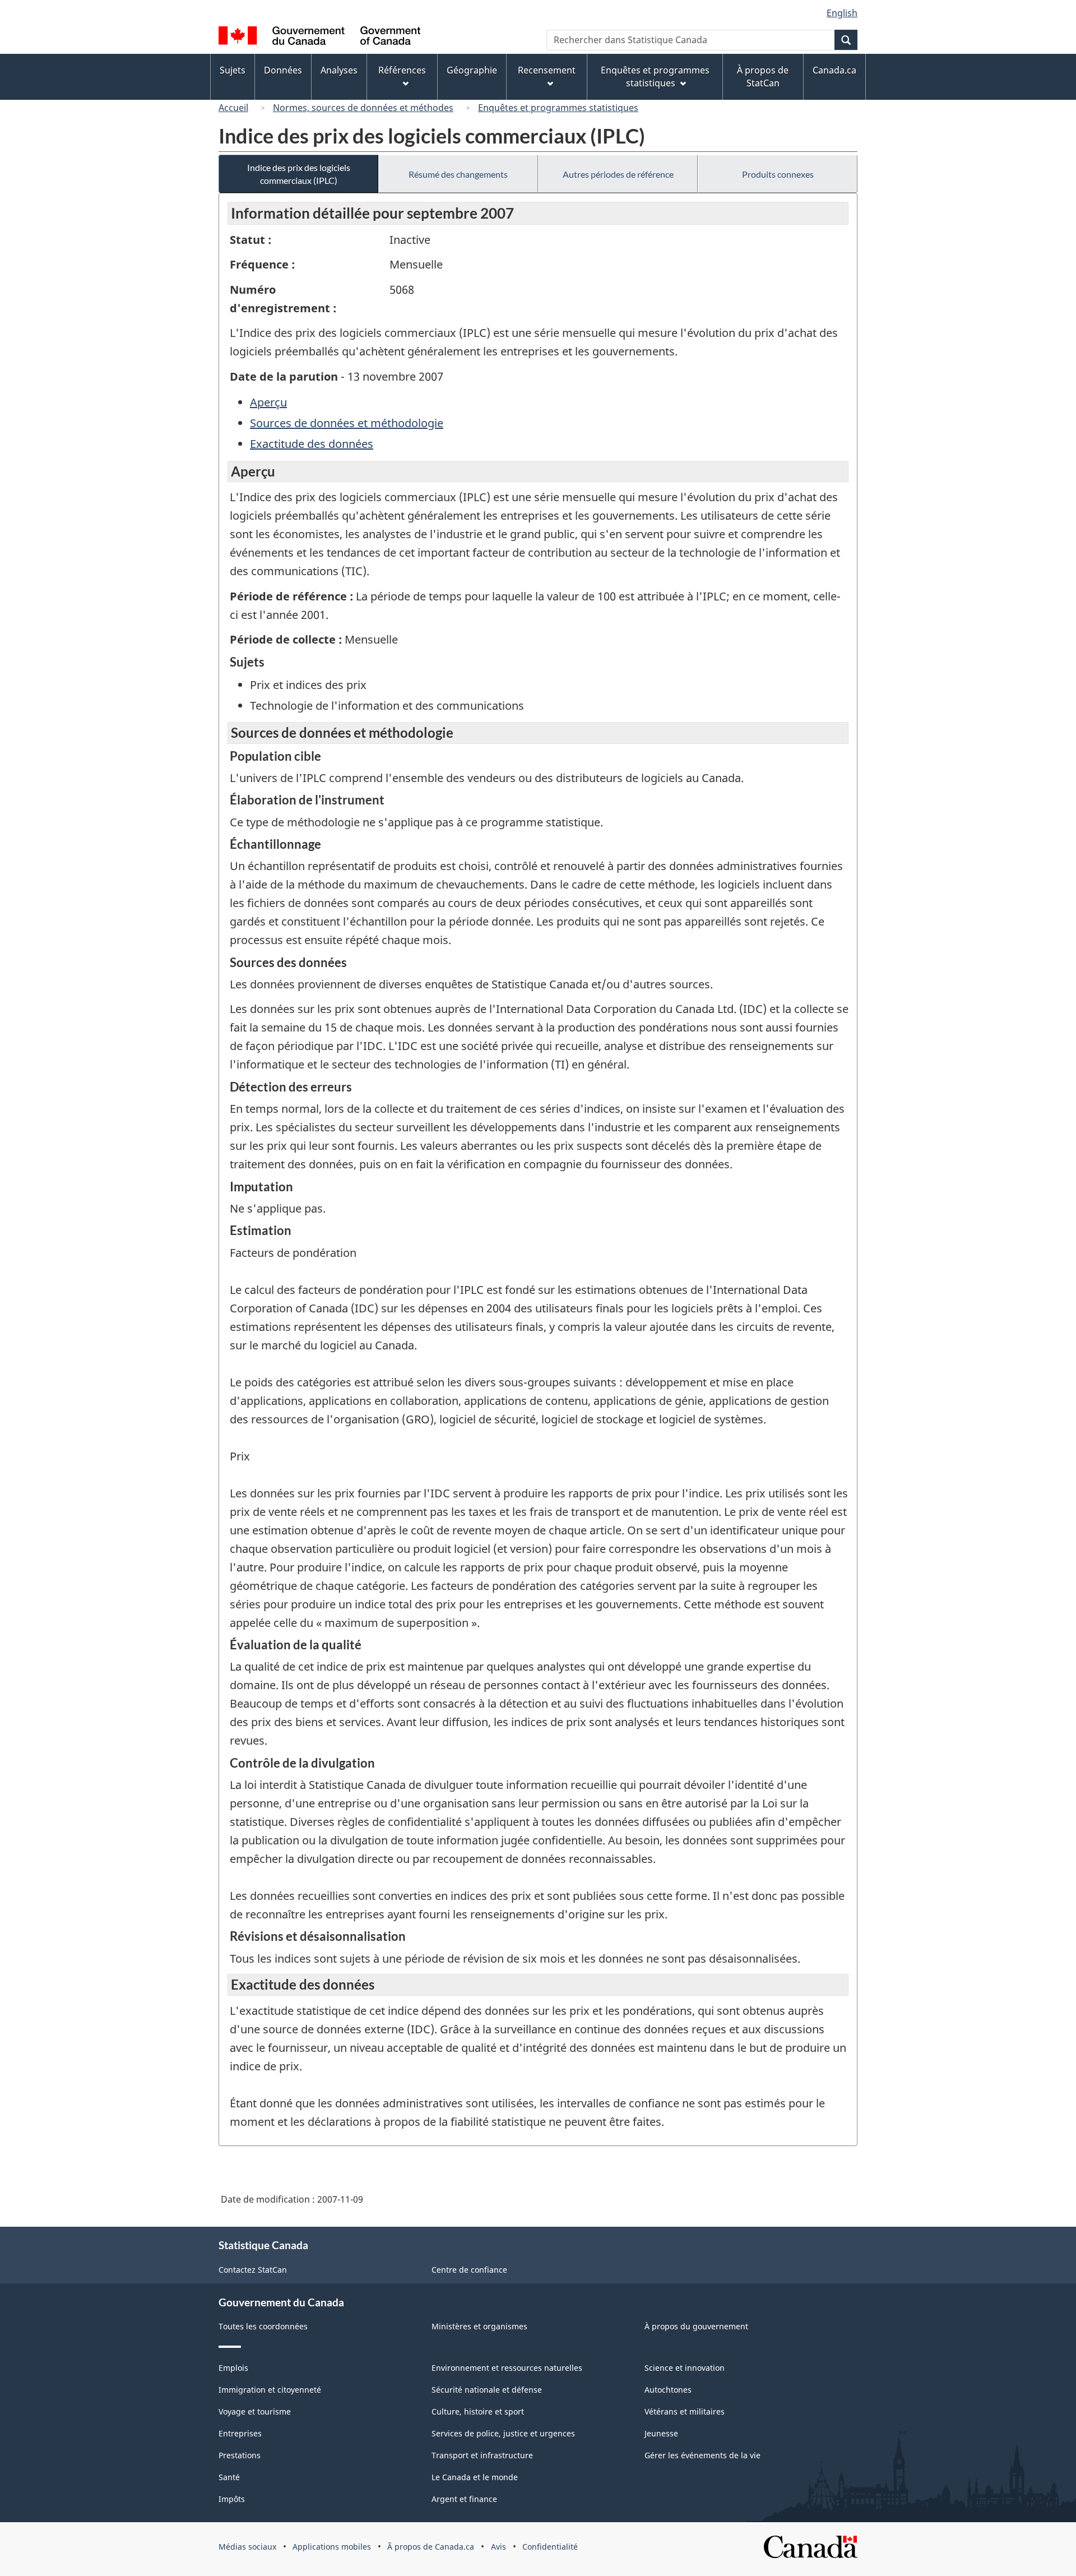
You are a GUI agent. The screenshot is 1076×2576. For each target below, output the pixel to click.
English (842, 13)
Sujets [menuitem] (233, 70)
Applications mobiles (332, 2547)
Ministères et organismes (479, 2326)
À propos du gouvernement (696, 2326)
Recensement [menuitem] (547, 70)
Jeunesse (661, 2433)
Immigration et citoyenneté (270, 2390)
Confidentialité (550, 2547)
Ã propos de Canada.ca (431, 2547)
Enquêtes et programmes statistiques (558, 108)
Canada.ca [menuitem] (834, 70)
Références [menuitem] (402, 70)
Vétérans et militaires (685, 2411)
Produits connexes (778, 174)
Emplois (233, 2368)
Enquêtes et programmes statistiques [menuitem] (655, 77)
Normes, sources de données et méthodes (363, 108)
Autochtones (668, 2390)
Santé (229, 2477)
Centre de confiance (469, 2270)
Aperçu (268, 402)
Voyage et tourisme (255, 2411)
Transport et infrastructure (482, 2455)
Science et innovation (685, 2368)
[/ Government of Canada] (319, 37)
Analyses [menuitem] (339, 70)
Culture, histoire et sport (478, 2411)
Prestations (240, 2455)
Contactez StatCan (253, 2270)
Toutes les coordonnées (263, 2326)
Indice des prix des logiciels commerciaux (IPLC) (299, 174)
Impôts (232, 2499)
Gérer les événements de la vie (702, 2455)
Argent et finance (464, 2499)
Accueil (233, 108)
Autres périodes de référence (618, 174)
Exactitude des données (312, 444)
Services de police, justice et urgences (503, 2433)
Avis (498, 2547)
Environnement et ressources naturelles (507, 2368)
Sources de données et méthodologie (347, 423)
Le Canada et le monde (475, 2477)
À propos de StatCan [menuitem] (763, 77)
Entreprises (240, 2433)
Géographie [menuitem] (472, 70)
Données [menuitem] (283, 70)
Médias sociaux (247, 2547)
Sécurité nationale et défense (487, 2390)
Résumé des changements (458, 174)
